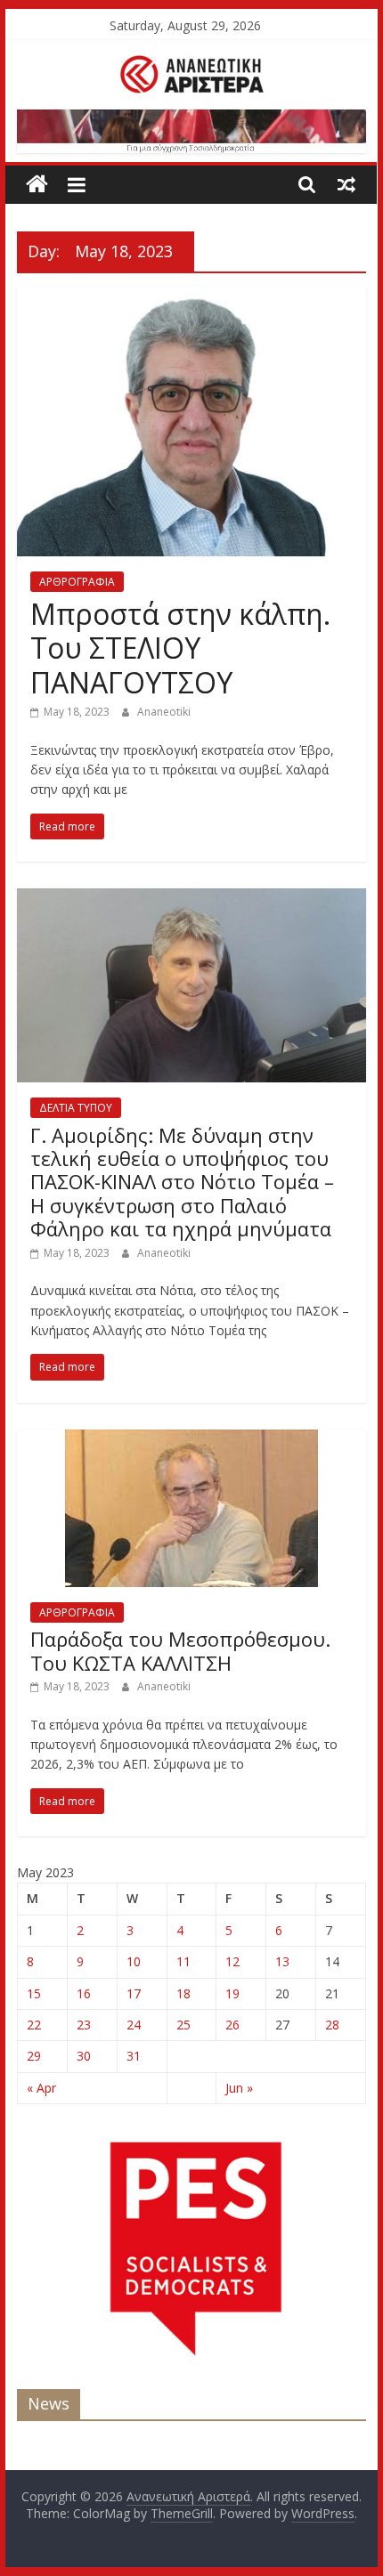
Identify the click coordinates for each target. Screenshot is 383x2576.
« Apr (41, 2088)
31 (134, 2056)
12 (232, 1961)
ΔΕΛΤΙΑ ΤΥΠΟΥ (76, 1108)
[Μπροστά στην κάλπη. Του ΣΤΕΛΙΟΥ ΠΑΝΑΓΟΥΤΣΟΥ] (191, 297)
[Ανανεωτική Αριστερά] (37, 185)
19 (232, 1993)
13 (282, 1961)
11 (183, 1961)
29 (34, 2056)
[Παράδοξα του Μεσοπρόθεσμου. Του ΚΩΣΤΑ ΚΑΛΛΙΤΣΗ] (191, 1440)
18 (183, 1993)
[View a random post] (346, 184)
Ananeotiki (164, 712)
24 (134, 2025)
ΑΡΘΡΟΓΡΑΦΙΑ (77, 582)
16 (84, 1993)
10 (134, 1961)
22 (34, 2025)
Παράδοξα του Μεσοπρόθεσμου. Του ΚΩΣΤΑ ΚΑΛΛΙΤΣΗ (180, 1650)
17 (134, 1993)
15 (34, 1993)
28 (332, 2025)
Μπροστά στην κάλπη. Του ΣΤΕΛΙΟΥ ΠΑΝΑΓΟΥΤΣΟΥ (180, 648)
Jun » (239, 2088)
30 (84, 2056)
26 (232, 2025)
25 (183, 2025)
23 (84, 2025)
